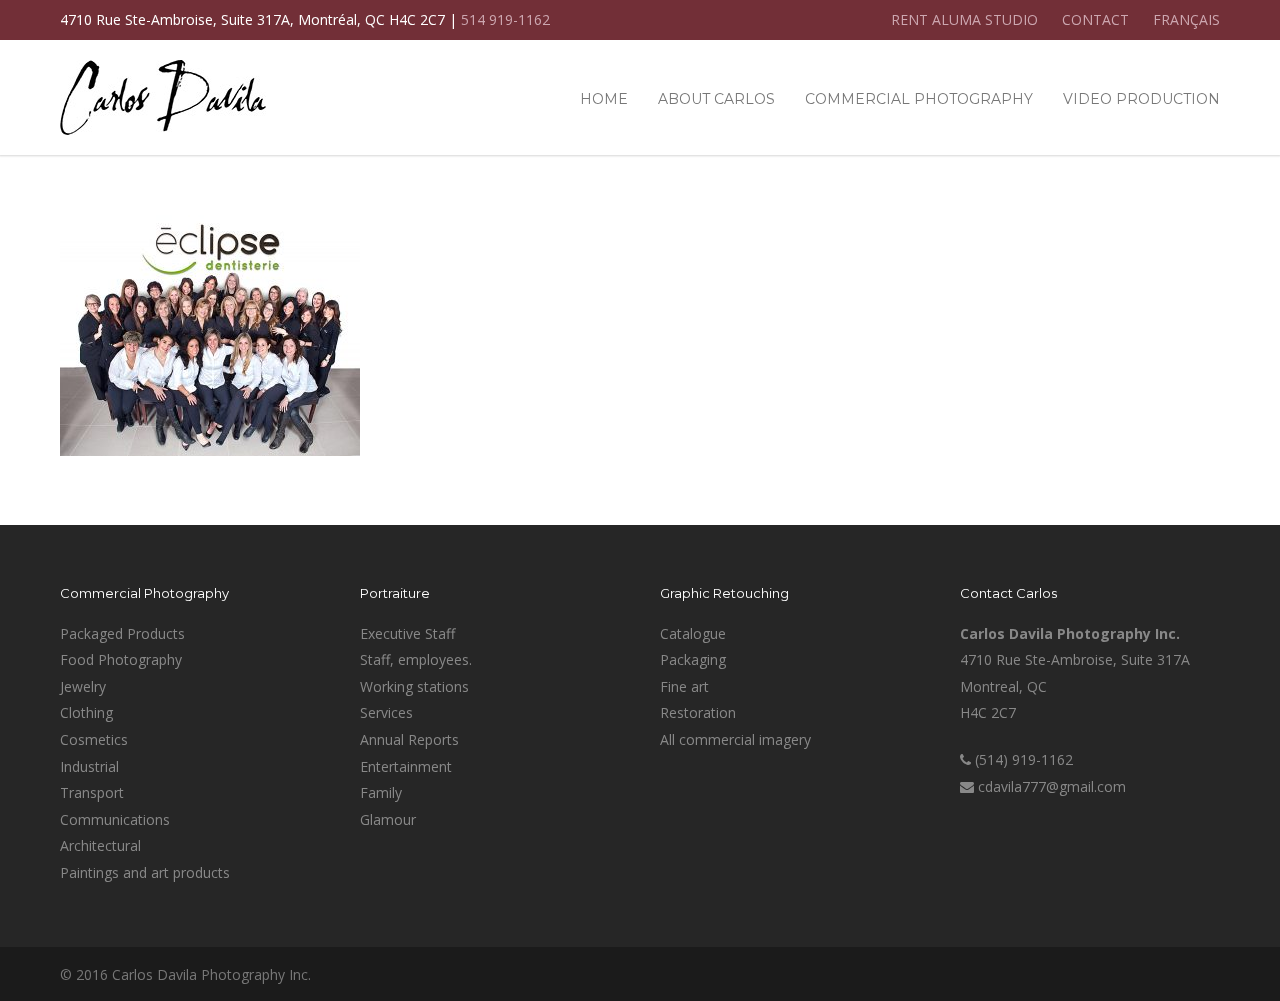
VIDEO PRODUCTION (1141, 99)
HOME (604, 99)
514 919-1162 (505, 19)
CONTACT (1095, 20)
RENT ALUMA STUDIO (964, 20)
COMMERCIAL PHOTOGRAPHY (919, 99)
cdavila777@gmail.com (1052, 786)
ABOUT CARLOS (716, 99)
